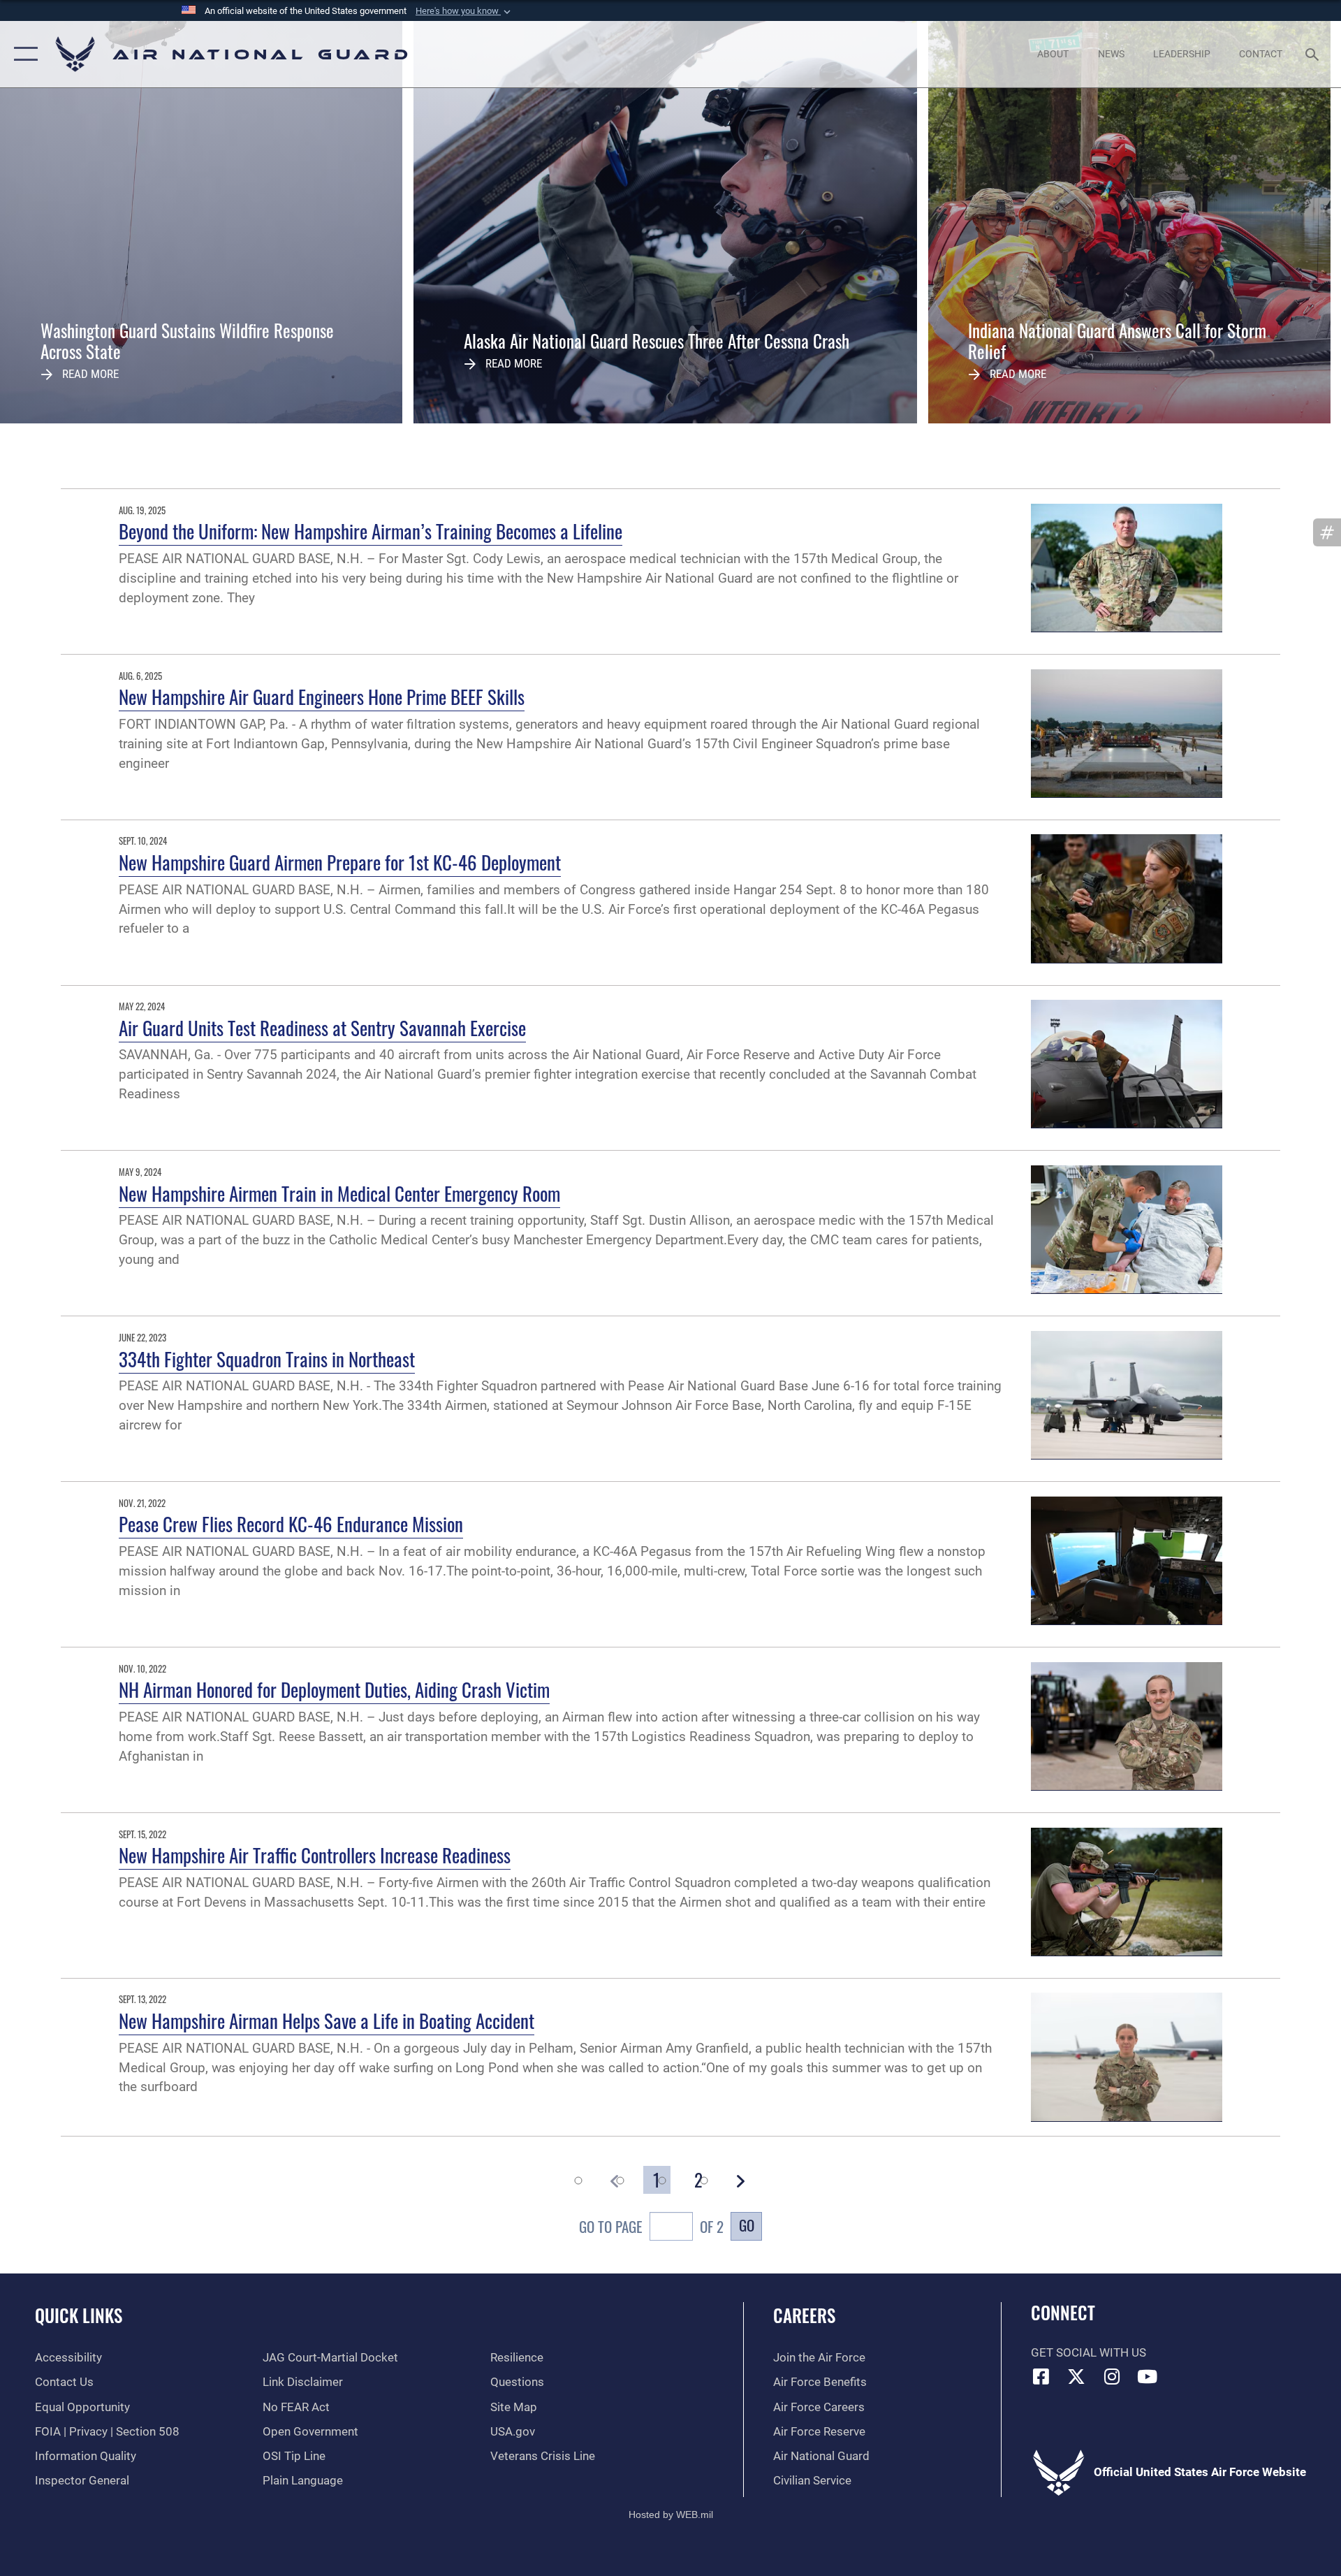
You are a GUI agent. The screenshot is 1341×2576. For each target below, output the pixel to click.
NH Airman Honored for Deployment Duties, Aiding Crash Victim (334, 1689)
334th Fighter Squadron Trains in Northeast (267, 1359)
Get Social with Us (1089, 2353)
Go (747, 2225)
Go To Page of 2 (651, 2226)
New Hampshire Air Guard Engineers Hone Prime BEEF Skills (322, 697)
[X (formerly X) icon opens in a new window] (1076, 2376)
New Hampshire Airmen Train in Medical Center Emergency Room (339, 1193)
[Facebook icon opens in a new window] (1041, 2376)
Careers (804, 2315)
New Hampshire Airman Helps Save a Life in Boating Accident (327, 2021)
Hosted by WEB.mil (671, 2515)
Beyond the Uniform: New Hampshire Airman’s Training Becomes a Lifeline (371, 531)
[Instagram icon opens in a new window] (1112, 2376)
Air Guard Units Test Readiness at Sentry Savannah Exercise (322, 1028)
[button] (464, 11)
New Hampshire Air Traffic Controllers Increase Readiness (315, 1855)
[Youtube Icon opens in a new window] (1148, 2376)
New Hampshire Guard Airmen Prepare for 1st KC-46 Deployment (340, 862)
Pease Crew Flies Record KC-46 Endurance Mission (291, 1524)
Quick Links (79, 2315)
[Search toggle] (1313, 54)
